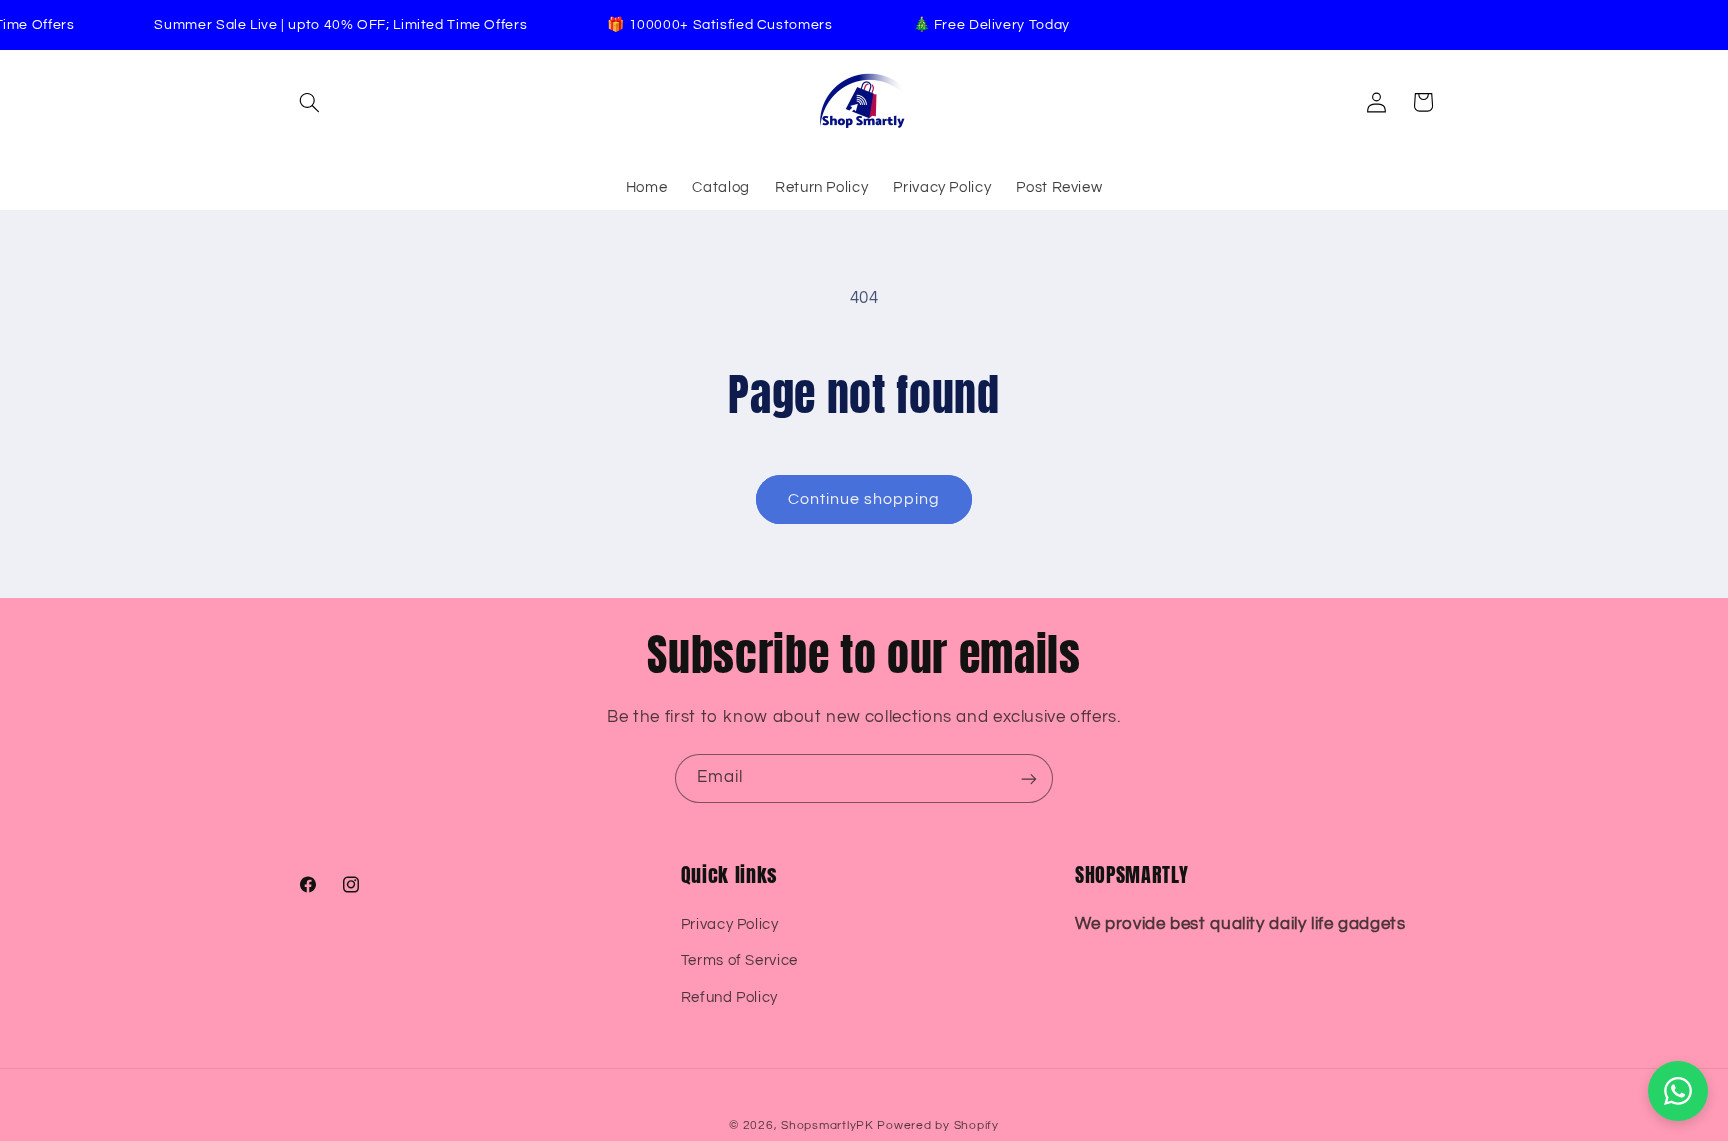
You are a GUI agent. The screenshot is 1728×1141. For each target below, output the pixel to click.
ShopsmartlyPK (827, 1125)
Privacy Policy (730, 924)
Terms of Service (739, 960)
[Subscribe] (1029, 778)
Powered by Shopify (937, 1125)
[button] (310, 102)
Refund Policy (729, 997)
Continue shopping (864, 499)
